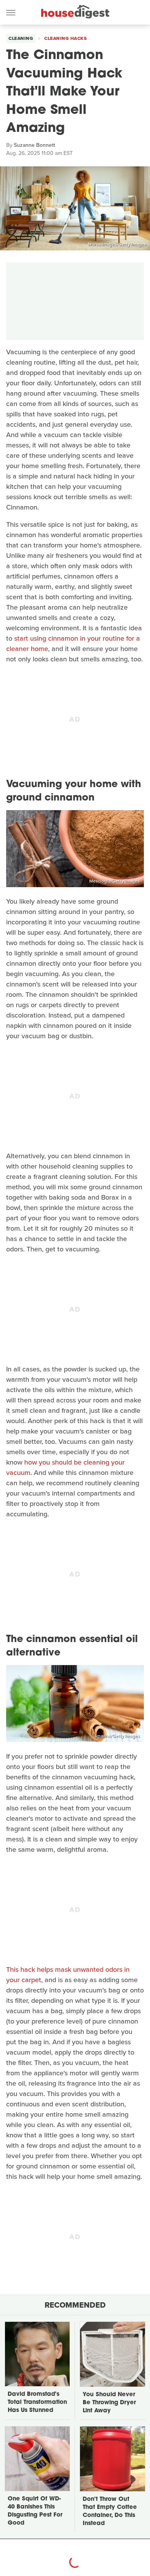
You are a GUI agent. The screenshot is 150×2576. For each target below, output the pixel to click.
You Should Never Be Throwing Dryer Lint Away (109, 2403)
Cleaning (21, 38)
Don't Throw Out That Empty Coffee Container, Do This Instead (110, 2512)
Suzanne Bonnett (34, 145)
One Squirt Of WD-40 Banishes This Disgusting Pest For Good (35, 2511)
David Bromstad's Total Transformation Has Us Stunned (37, 2403)
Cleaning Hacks (65, 38)
